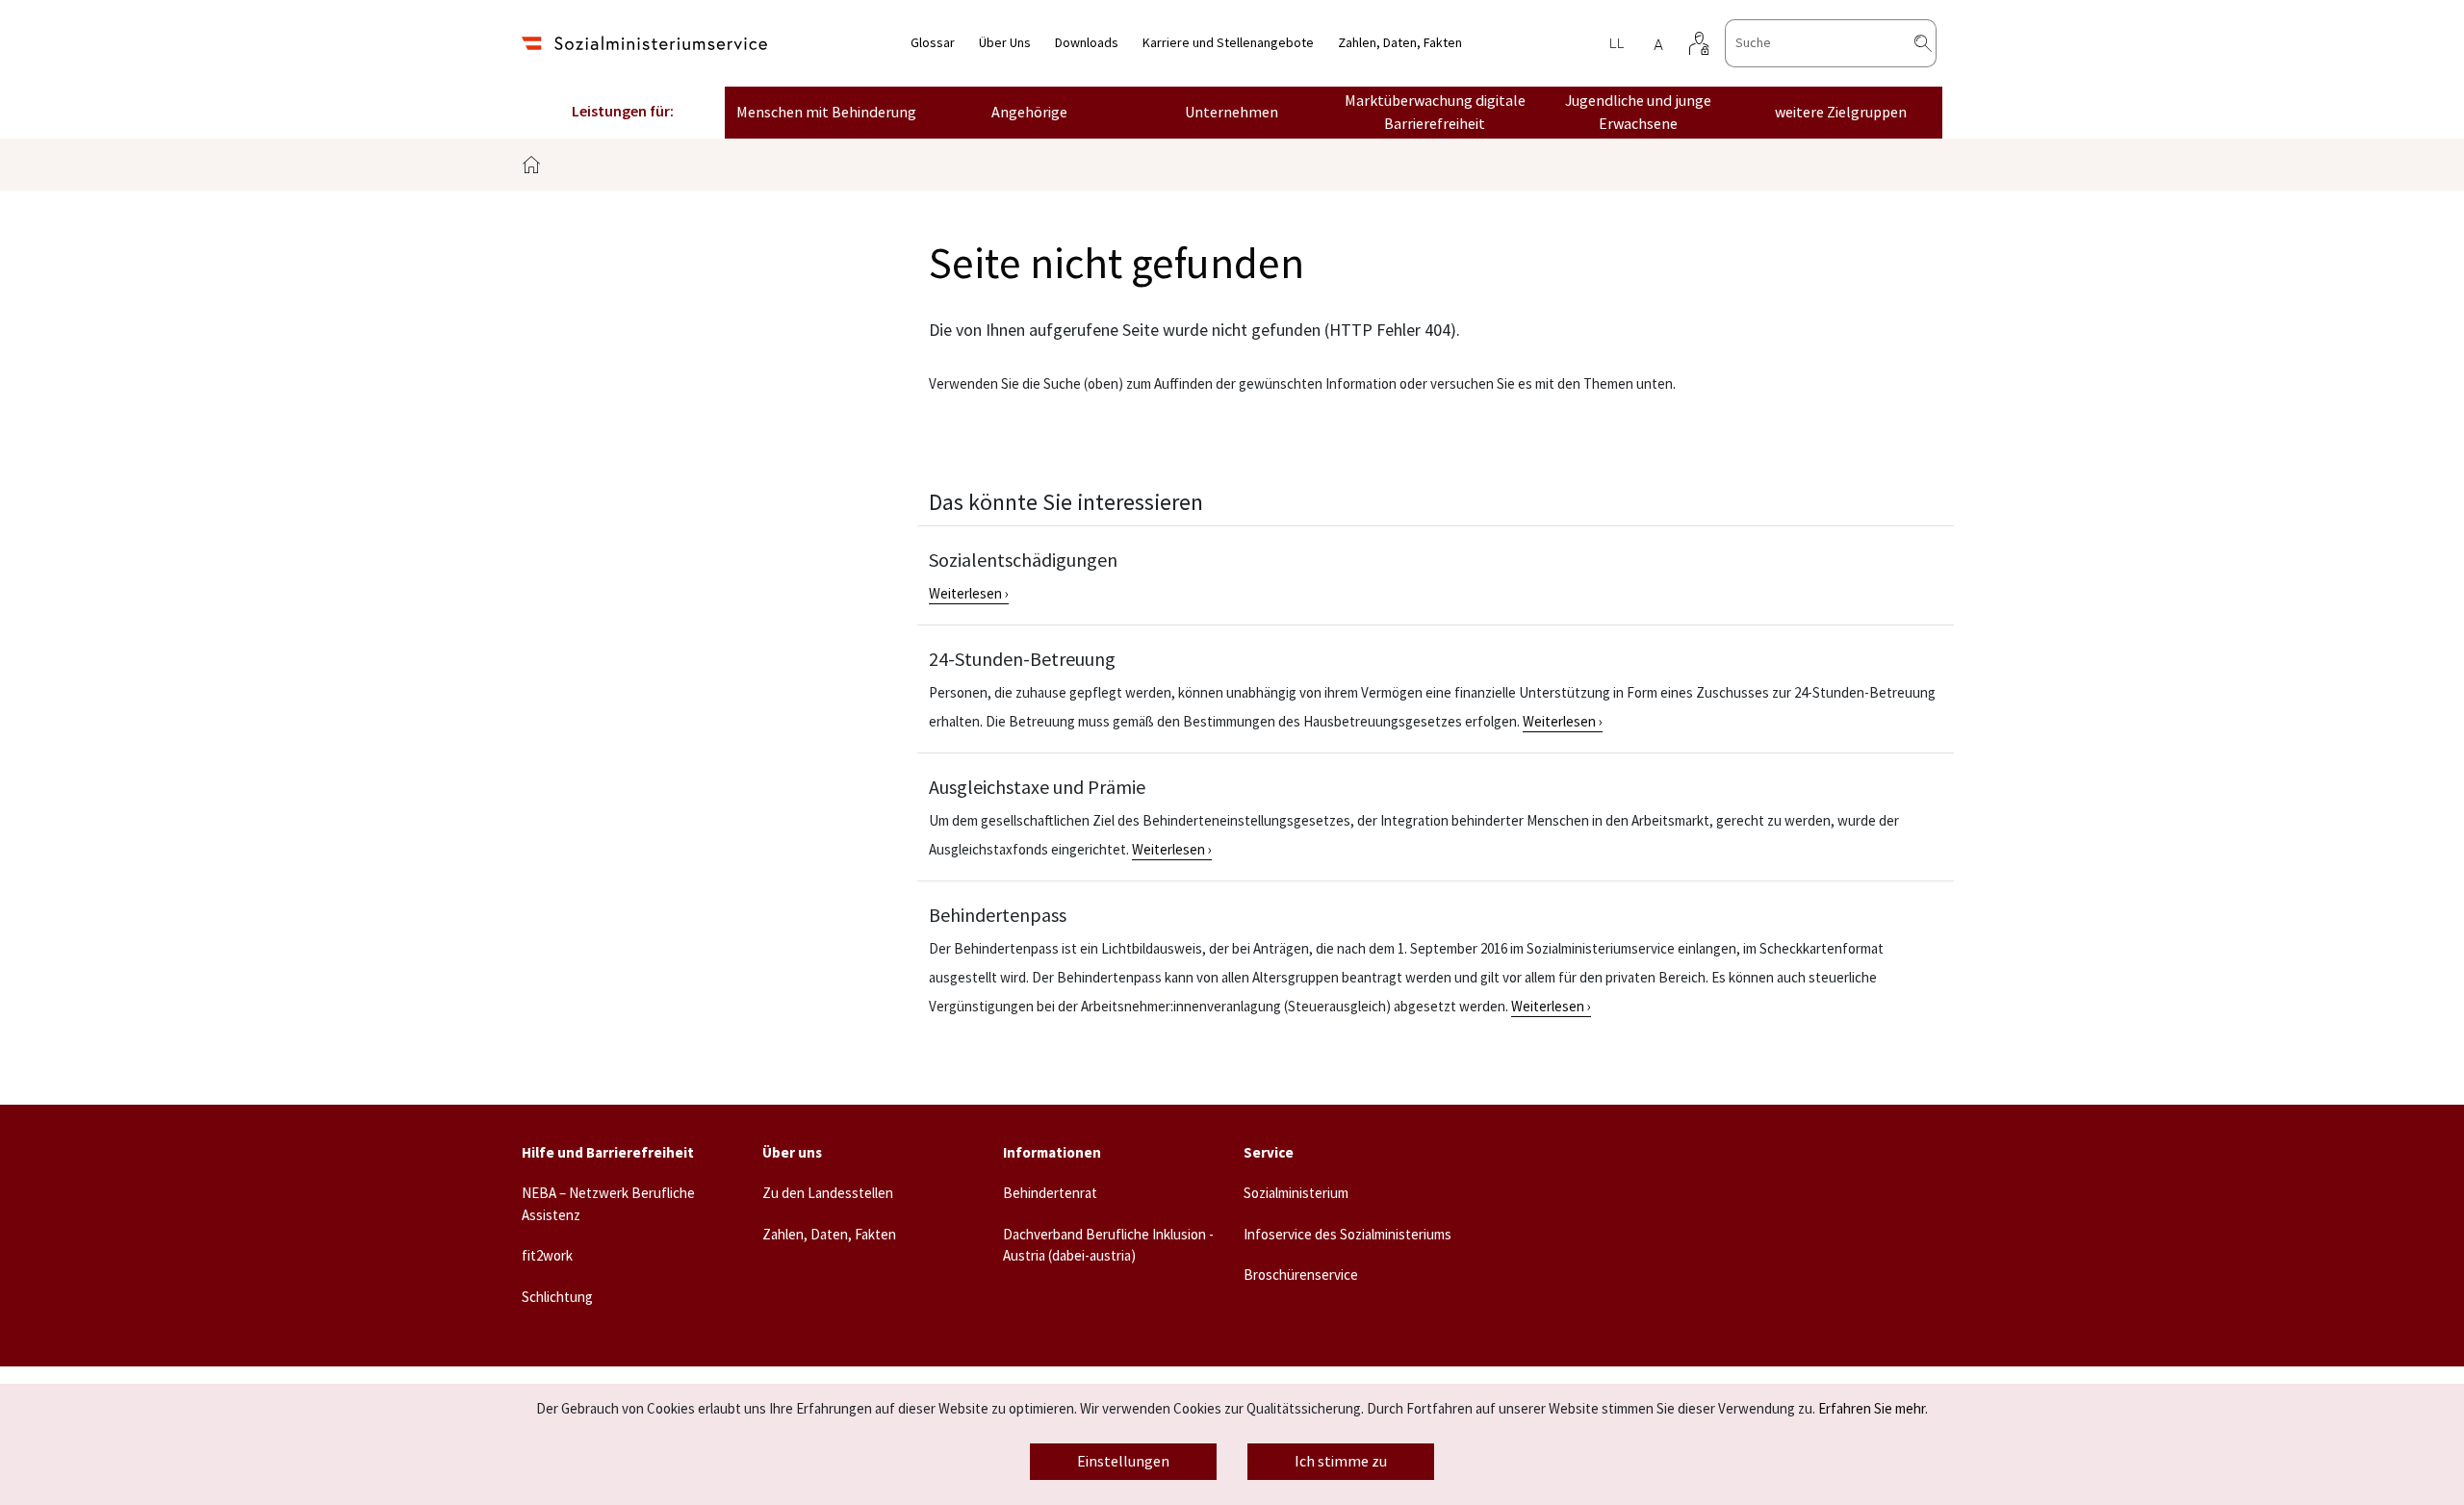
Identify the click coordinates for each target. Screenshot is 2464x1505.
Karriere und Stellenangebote (1228, 43)
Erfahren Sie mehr (1872, 1409)
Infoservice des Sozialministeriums (1347, 1235)
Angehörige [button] (1029, 113)
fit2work (547, 1256)
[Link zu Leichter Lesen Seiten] (1616, 43)
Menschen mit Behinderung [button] (826, 113)
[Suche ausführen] (1938, 43)
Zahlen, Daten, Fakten (1400, 43)
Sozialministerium (1296, 1194)
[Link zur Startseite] (644, 43)
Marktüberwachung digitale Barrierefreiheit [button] (1435, 113)
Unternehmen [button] (1232, 113)
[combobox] (1831, 43)
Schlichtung (557, 1298)
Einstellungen (1123, 1462)
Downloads (1087, 43)
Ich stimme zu (1341, 1462)
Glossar (933, 43)
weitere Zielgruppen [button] (1841, 113)
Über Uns (1005, 43)
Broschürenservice (1301, 1275)
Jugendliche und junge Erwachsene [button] (1638, 113)
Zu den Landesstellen (828, 1194)
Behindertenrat (1050, 1194)
